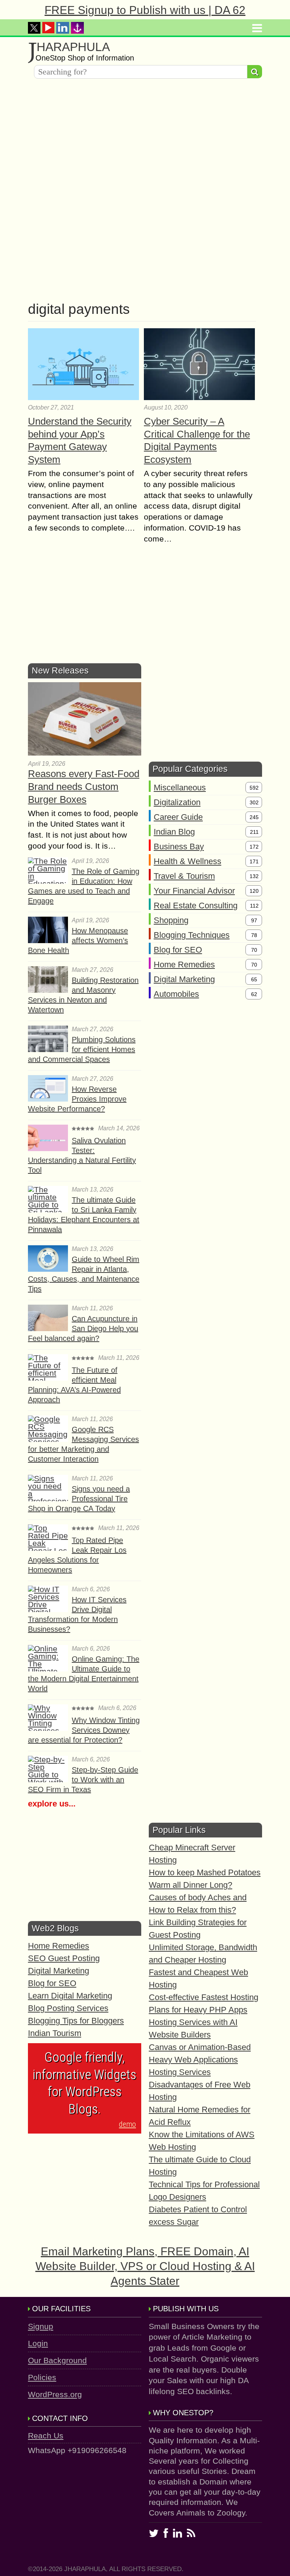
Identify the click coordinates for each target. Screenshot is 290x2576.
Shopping (171, 920)
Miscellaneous (180, 788)
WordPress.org (55, 2394)
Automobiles (176, 994)
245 (254, 817)
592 (254, 788)
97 (254, 920)
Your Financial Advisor (194, 891)
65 (254, 979)
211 (254, 832)
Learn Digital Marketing (70, 1996)
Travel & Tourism (184, 876)
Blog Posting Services (68, 2008)
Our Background (57, 2360)
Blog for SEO (178, 950)
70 (254, 950)
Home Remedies (184, 964)
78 (254, 935)
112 (254, 906)
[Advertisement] (145, 137)
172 (254, 847)
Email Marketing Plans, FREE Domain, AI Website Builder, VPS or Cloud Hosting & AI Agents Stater (145, 2266)
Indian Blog (174, 832)
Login (38, 2343)
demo (127, 2124)
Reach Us (46, 2436)
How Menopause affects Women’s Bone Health (78, 940)
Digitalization (177, 802)
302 (254, 802)
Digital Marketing (184, 979)
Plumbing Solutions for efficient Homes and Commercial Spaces (82, 1049)
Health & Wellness (187, 861)
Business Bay (179, 847)
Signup (41, 2326)
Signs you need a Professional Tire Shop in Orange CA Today (79, 1499)
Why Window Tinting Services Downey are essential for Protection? (84, 1730)
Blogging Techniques (192, 935)
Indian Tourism (55, 2033)
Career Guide (178, 817)
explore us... (52, 1804)
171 (254, 861)
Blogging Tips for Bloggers (76, 2021)
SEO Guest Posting (64, 1958)
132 (254, 876)
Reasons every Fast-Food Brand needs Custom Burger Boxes (84, 787)
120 (254, 891)
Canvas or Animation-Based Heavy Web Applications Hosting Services (200, 2060)
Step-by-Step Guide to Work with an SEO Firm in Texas (83, 1780)
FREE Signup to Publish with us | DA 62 (145, 10)
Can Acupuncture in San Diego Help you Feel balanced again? (83, 1328)
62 (254, 994)
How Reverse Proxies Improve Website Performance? (77, 1099)
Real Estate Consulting (196, 905)
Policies (42, 2377)
